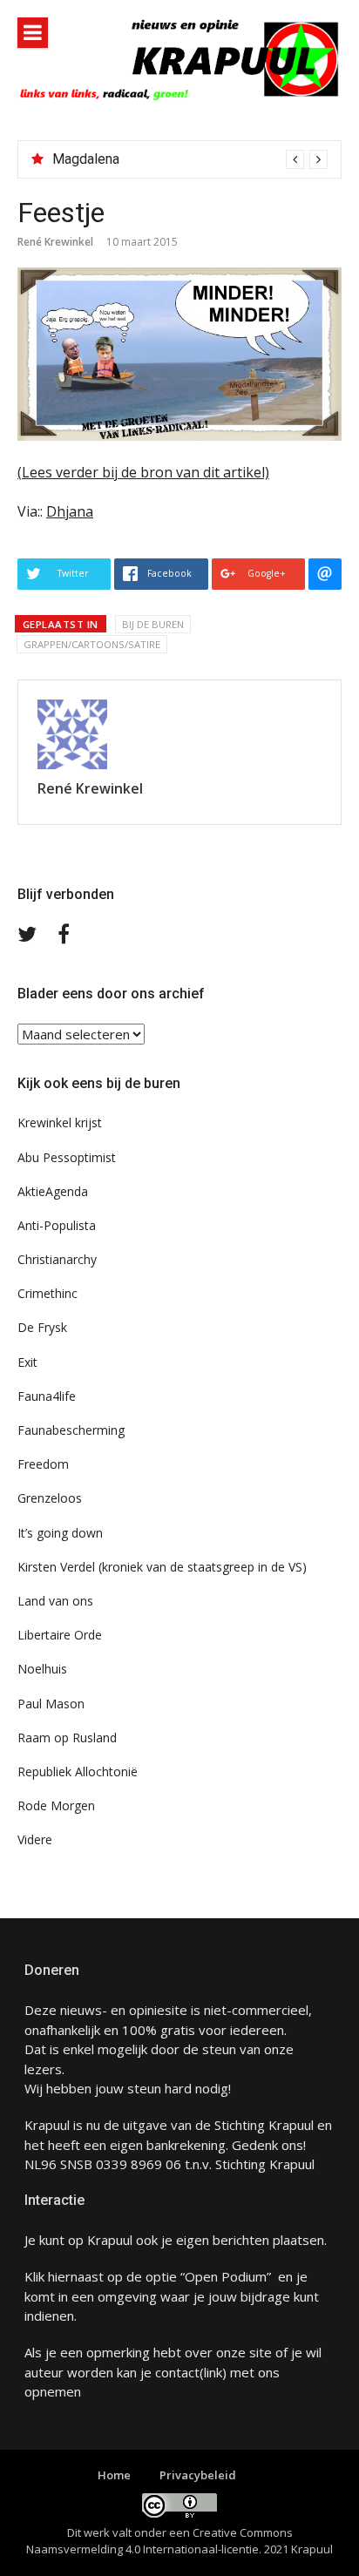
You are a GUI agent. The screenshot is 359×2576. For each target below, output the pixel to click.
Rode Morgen (56, 1805)
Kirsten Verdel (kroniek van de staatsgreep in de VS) (162, 1567)
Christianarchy (57, 1259)
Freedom (43, 1464)
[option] (190, 159)
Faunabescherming (71, 1430)
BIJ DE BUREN (153, 624)
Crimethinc (47, 1293)
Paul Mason (51, 1704)
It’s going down (60, 1533)
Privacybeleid (198, 2475)
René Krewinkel (55, 242)
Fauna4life (47, 1396)
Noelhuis (42, 1669)
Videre (35, 1839)
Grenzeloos (50, 1498)
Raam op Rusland (67, 1738)
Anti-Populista (57, 1225)
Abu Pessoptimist (67, 1157)
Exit (27, 1362)
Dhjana (70, 511)
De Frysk (42, 1327)
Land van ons (55, 1601)
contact (177, 2372)
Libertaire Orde (60, 1635)
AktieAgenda (53, 1191)
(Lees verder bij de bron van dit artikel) (143, 472)
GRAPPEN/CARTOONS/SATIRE (92, 644)
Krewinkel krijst (60, 1122)
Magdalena (86, 159)
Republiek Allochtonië (78, 1771)
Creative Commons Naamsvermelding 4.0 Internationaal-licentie (159, 2541)
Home (114, 2475)
